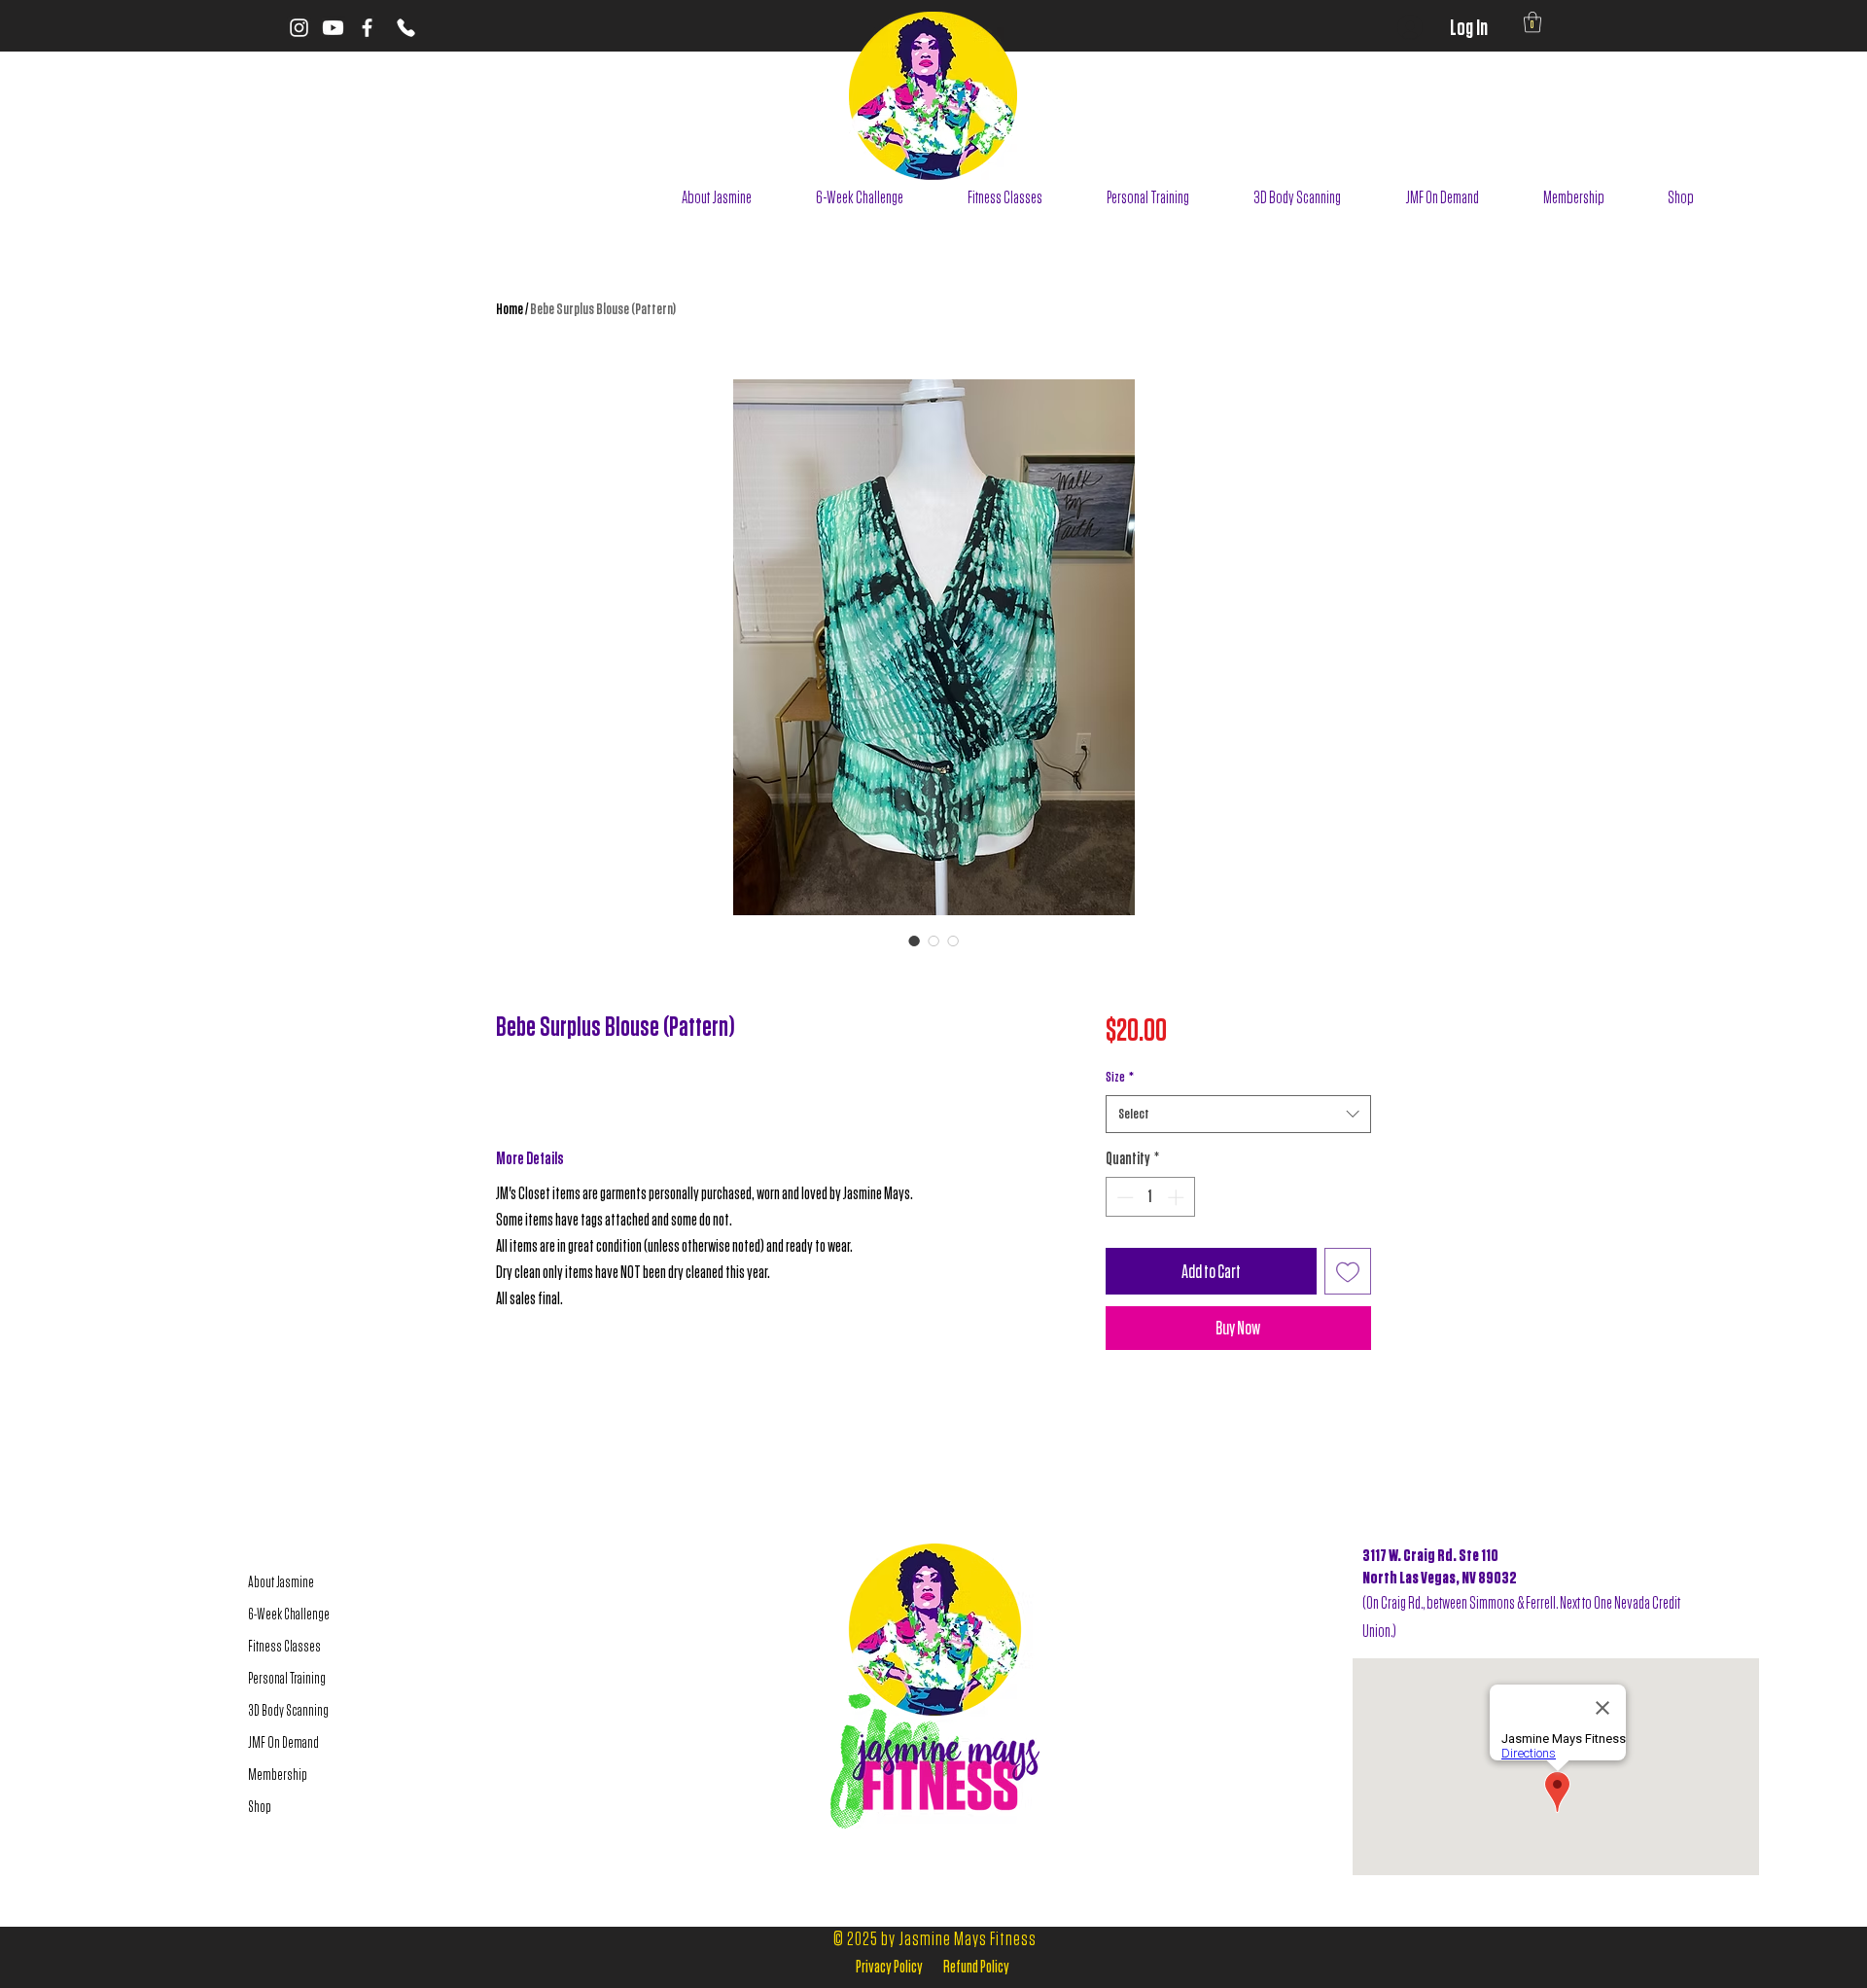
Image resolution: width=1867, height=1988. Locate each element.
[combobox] (1238, 1114)
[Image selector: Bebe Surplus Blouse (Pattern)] (914, 941)
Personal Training (287, 1678)
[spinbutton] (1150, 1197)
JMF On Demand (283, 1742)
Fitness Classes (284, 1646)
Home (510, 309)
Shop (260, 1807)
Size (1120, 1077)
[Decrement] (1123, 1197)
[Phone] (405, 27)
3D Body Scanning (288, 1710)
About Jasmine (281, 1582)
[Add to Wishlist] (1348, 1271)
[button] (1532, 22)
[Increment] (1178, 1197)
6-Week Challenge (289, 1614)
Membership (278, 1775)
